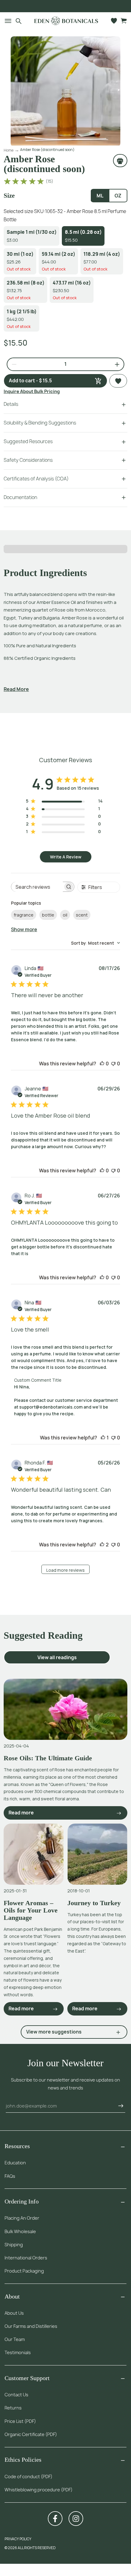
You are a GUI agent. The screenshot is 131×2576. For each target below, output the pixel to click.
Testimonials (18, 2352)
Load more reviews (65, 1570)
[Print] (120, 160)
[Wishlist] (114, 21)
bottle (48, 915)
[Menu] (6, 21)
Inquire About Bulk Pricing (32, 391)
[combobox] (96, 943)
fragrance (24, 915)
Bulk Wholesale (20, 2231)
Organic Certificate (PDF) (31, 2434)
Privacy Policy (18, 2539)
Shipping (14, 2245)
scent (82, 915)
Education (15, 2163)
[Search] (19, 21)
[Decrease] (12, 364)
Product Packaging (24, 2271)
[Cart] (124, 21)
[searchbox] (37, 887)
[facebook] (55, 2519)
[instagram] (76, 2519)
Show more (24, 929)
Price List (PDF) (20, 2421)
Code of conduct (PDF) (28, 2477)
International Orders (26, 2258)
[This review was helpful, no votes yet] (102, 1064)
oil (65, 915)
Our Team (15, 2339)
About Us (14, 2313)
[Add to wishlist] (118, 381)
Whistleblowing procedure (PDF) (39, 2490)
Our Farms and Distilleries (31, 2326)
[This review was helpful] (102, 1545)
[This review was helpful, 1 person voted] (103, 1438)
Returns (13, 2408)
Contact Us (16, 2395)
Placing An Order (22, 2218)
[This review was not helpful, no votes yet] (113, 1064)
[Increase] (115, 364)
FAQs (10, 2176)
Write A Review (66, 857)
